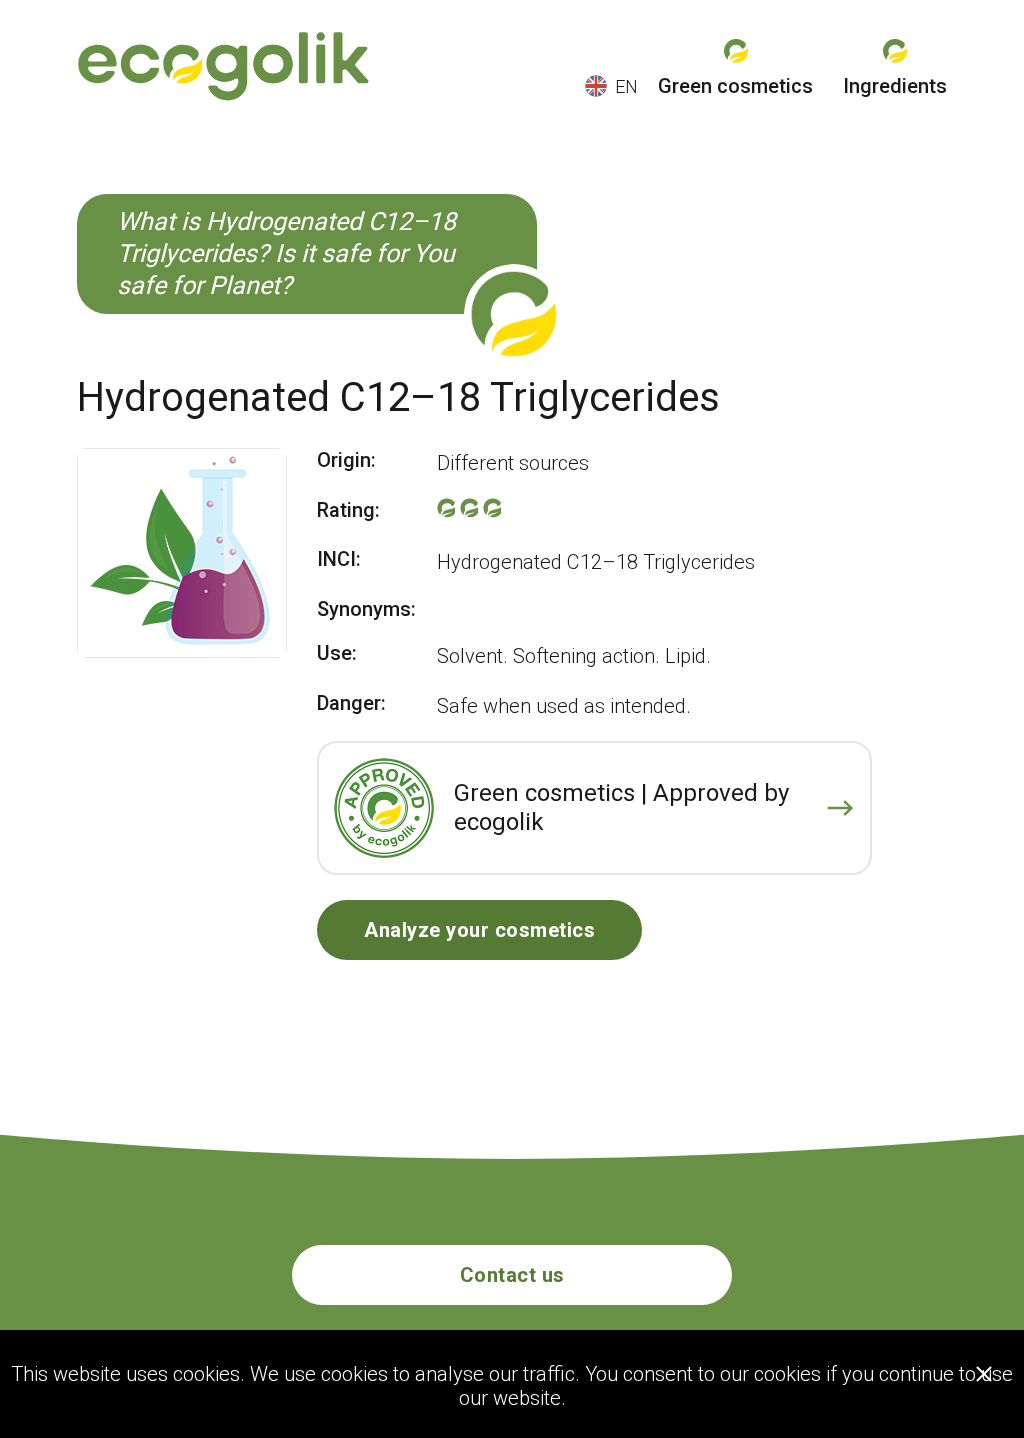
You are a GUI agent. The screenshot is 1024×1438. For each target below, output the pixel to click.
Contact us (512, 1275)
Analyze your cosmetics (479, 930)
